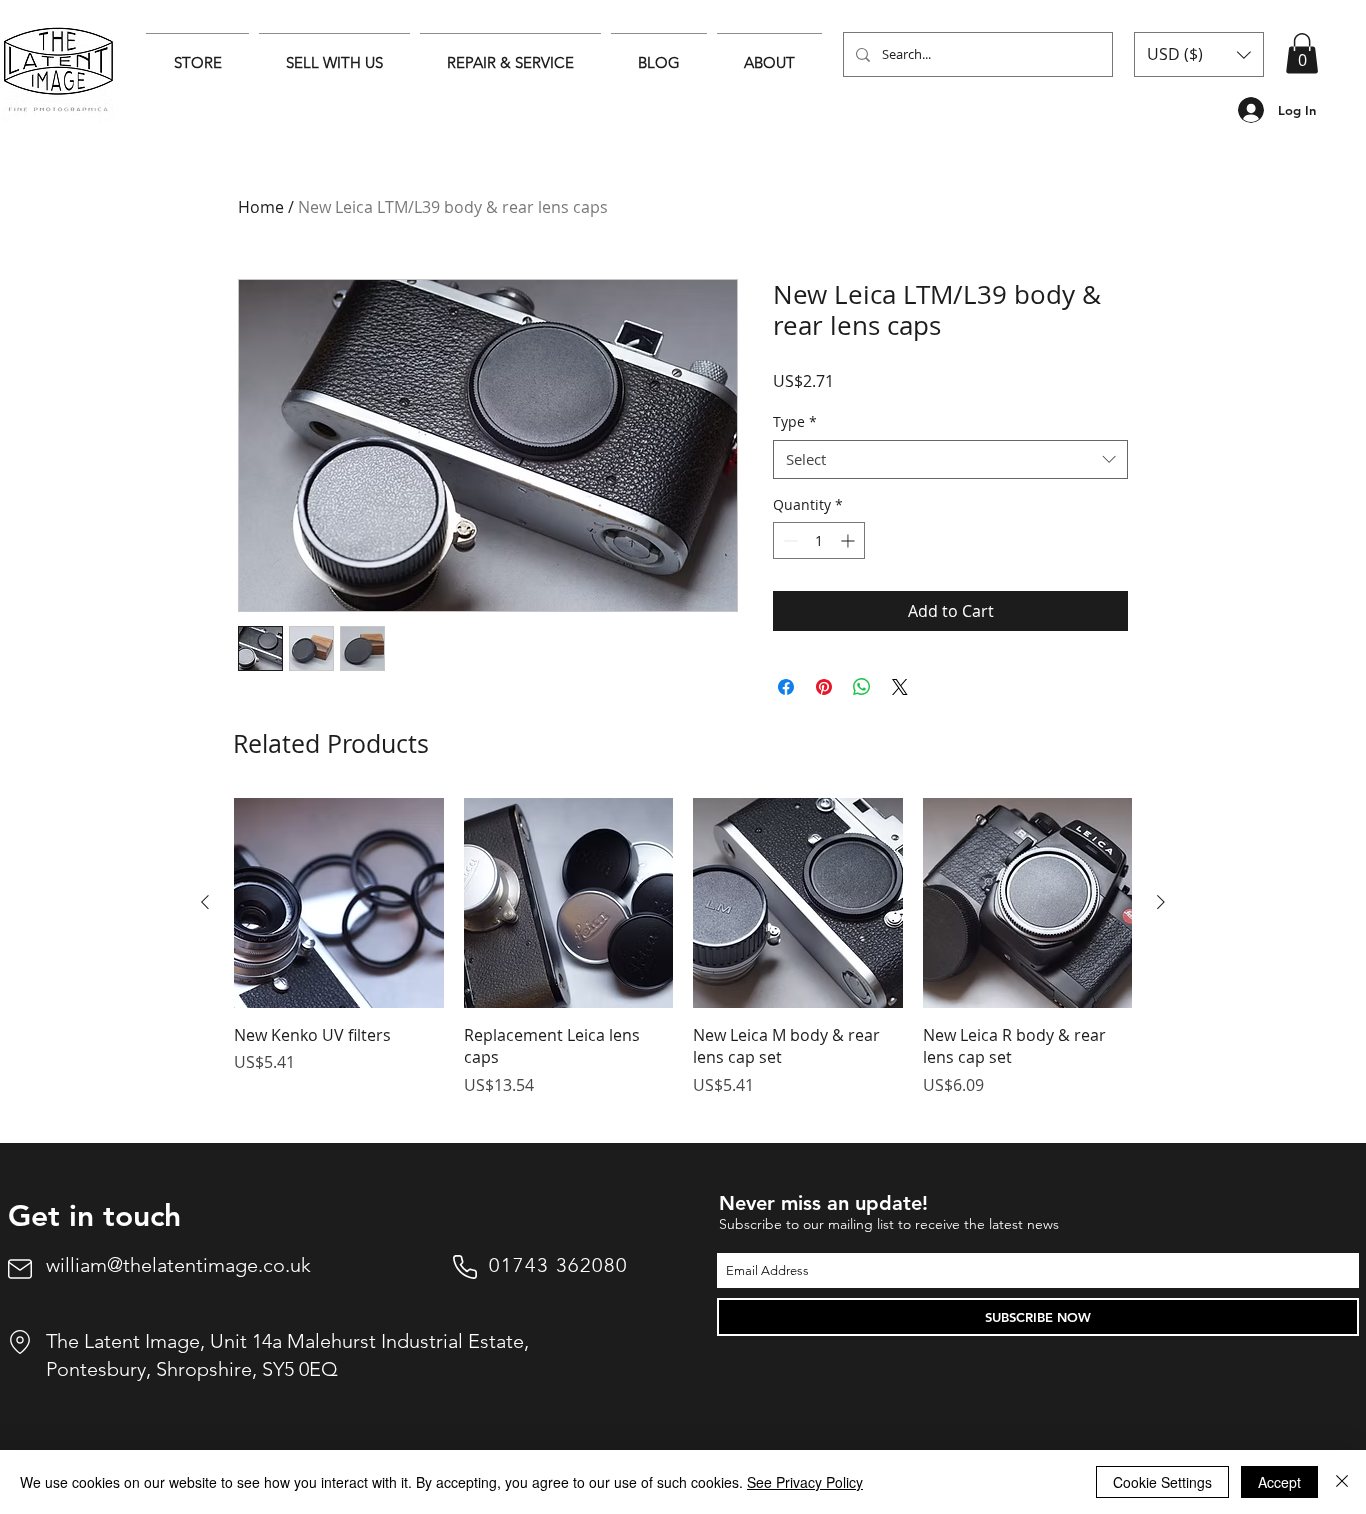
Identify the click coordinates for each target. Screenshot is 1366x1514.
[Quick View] (339, 903)
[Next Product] (1161, 902)
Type (795, 421)
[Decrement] (788, 540)
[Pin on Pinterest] (824, 687)
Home (261, 207)
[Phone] (465, 1267)
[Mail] (20, 1269)
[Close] (1342, 1482)
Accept (1279, 1482)
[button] (1199, 54)
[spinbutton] (819, 540)
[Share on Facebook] (786, 687)
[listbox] (1199, 54)
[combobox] (950, 459)
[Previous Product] (205, 902)
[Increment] (849, 540)
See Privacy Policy (805, 1482)
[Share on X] (900, 687)
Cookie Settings (1162, 1482)
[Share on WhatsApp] (862, 687)
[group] (683, 958)
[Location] (20, 1342)
